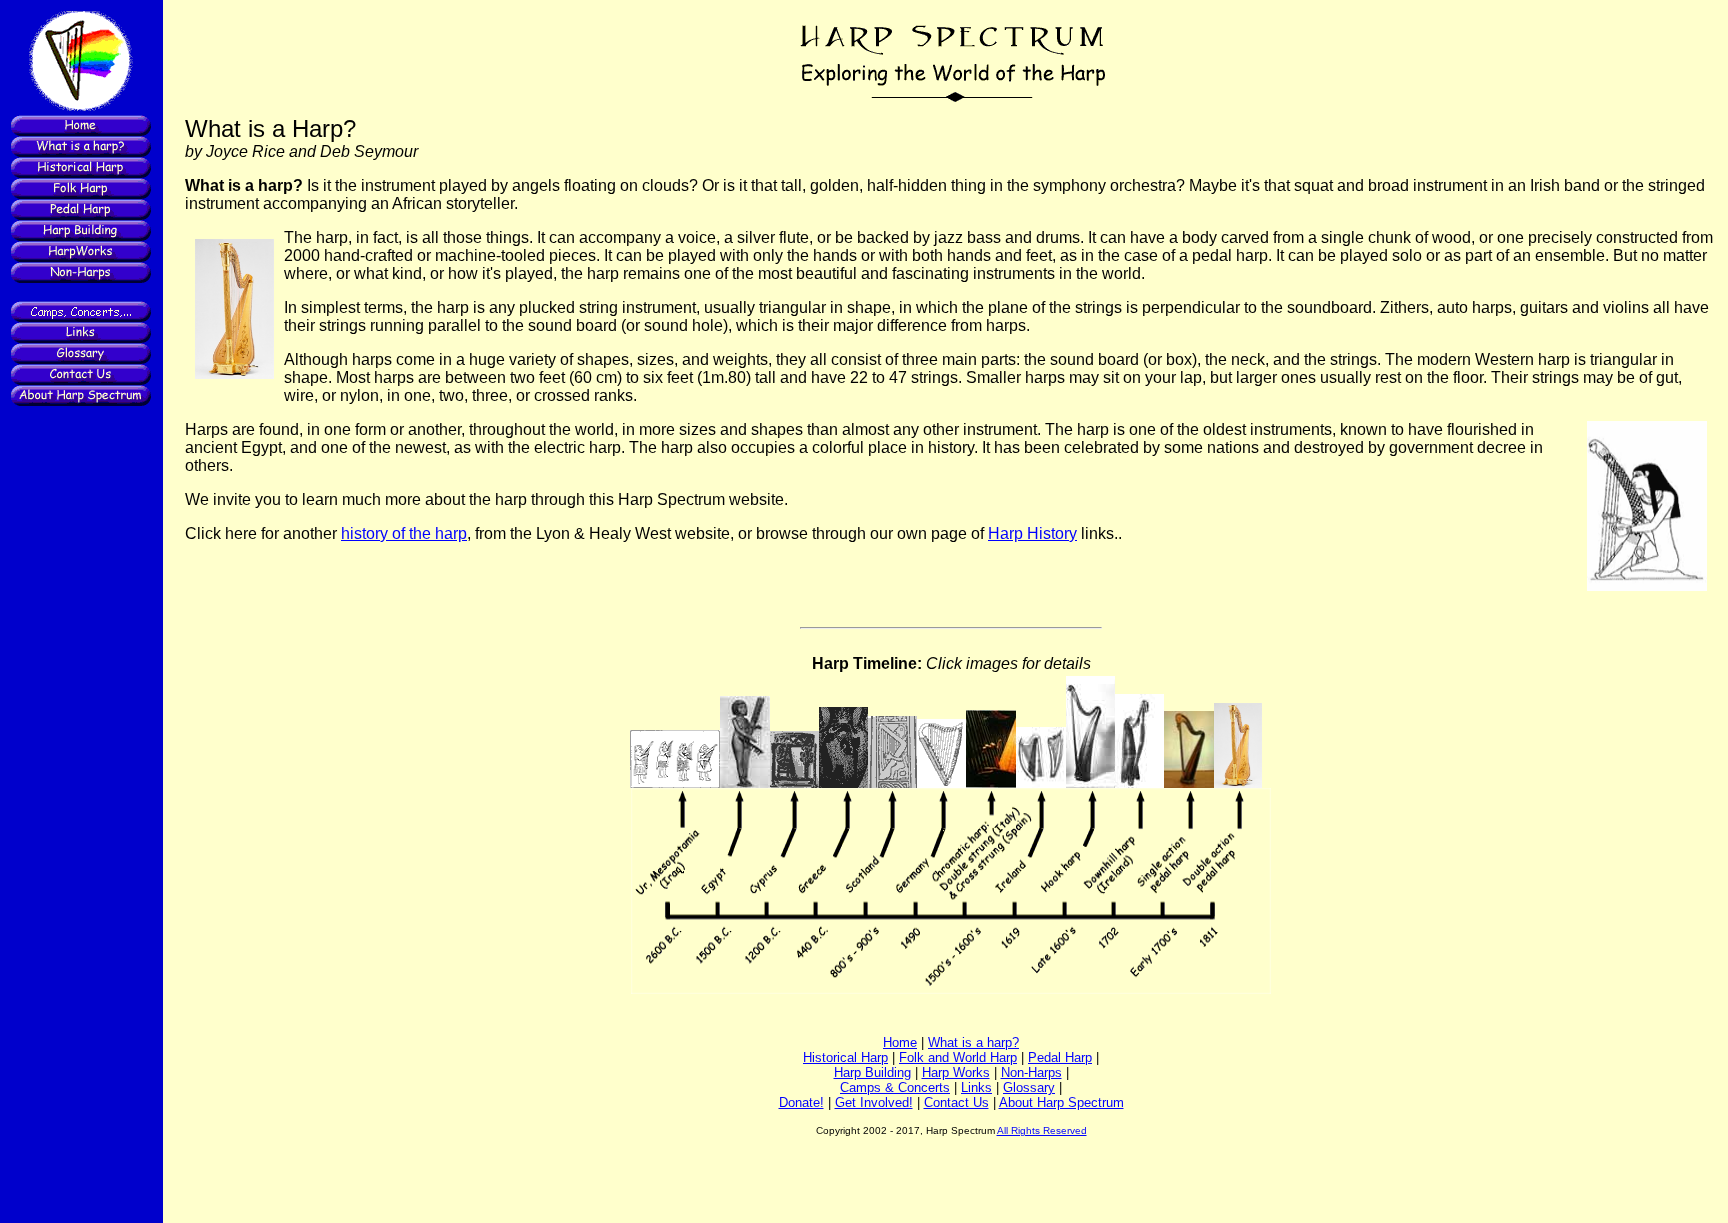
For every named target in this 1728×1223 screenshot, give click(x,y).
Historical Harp (845, 1057)
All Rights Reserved (1042, 1130)
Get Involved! (874, 1102)
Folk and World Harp (958, 1057)
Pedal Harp (1060, 1057)
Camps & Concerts (895, 1087)
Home (900, 1042)
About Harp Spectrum (1061, 1102)
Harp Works (956, 1072)
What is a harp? (973, 1042)
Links (976, 1087)
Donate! (801, 1102)
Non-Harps (1031, 1072)
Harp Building (872, 1072)
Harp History (1032, 533)
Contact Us (956, 1102)
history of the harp (404, 533)
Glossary (1029, 1087)
